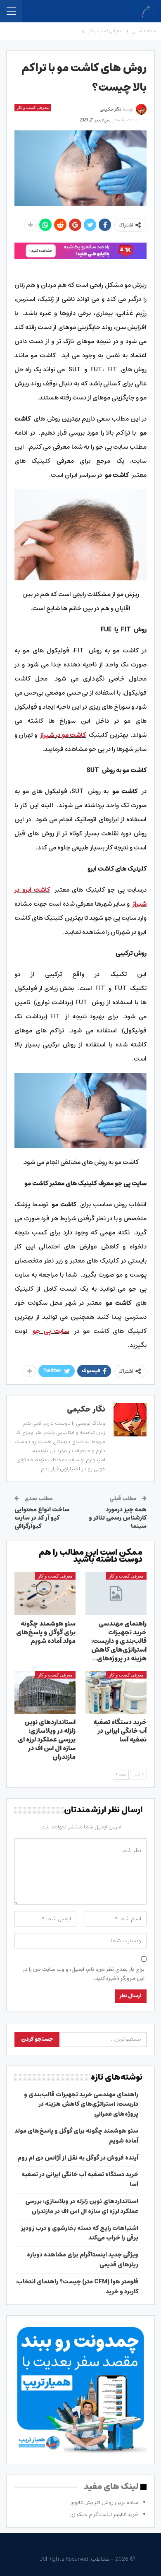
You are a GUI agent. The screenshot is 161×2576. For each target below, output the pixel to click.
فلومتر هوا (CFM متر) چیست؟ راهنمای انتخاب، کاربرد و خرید (77, 2287)
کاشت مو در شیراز (63, 735)
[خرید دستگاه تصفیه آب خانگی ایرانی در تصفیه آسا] (116, 1693)
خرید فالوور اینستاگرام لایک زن (104, 2515)
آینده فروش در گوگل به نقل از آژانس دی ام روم (78, 2158)
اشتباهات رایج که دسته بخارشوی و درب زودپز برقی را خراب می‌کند (79, 2233)
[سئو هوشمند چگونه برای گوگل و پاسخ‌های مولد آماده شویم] (45, 1594)
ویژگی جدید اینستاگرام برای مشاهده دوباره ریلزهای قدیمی (83, 2260)
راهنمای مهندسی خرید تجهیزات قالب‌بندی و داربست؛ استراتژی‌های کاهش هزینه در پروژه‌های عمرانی (81, 2105)
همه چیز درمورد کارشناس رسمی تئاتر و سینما (118, 1518)
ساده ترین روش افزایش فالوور (104, 2503)
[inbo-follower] (80, 251)
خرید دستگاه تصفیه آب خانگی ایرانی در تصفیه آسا (80, 2179)
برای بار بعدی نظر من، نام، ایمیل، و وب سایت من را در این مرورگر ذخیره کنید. (84, 1974)
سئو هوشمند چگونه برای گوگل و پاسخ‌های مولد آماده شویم (76, 2136)
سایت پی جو (51, 1331)
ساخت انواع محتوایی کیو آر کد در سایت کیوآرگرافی (42, 1518)
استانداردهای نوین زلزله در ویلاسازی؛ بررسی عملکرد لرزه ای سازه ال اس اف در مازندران (82, 2206)
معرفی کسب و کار (33, 107)
